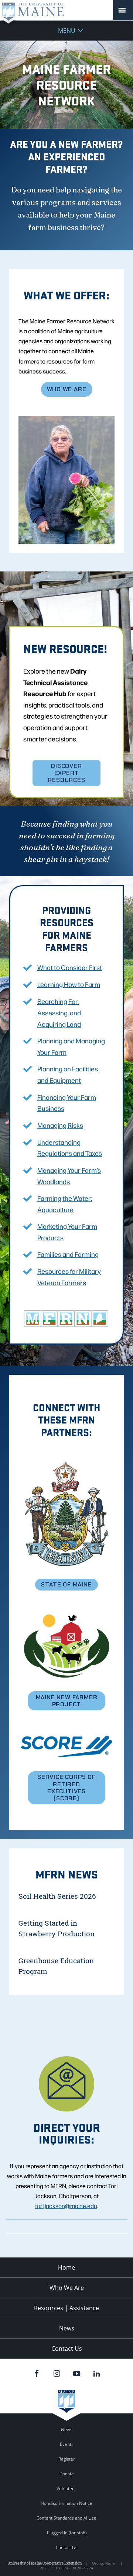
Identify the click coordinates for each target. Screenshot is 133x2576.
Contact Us (67, 2349)
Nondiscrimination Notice (66, 2503)
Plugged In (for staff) (67, 2533)
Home (66, 2267)
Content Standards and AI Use (66, 2518)
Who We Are (67, 2288)
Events (67, 2444)
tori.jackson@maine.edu (66, 2206)
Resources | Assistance (66, 2308)
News (67, 2328)
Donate (67, 2474)
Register (67, 2459)
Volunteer (66, 2488)
